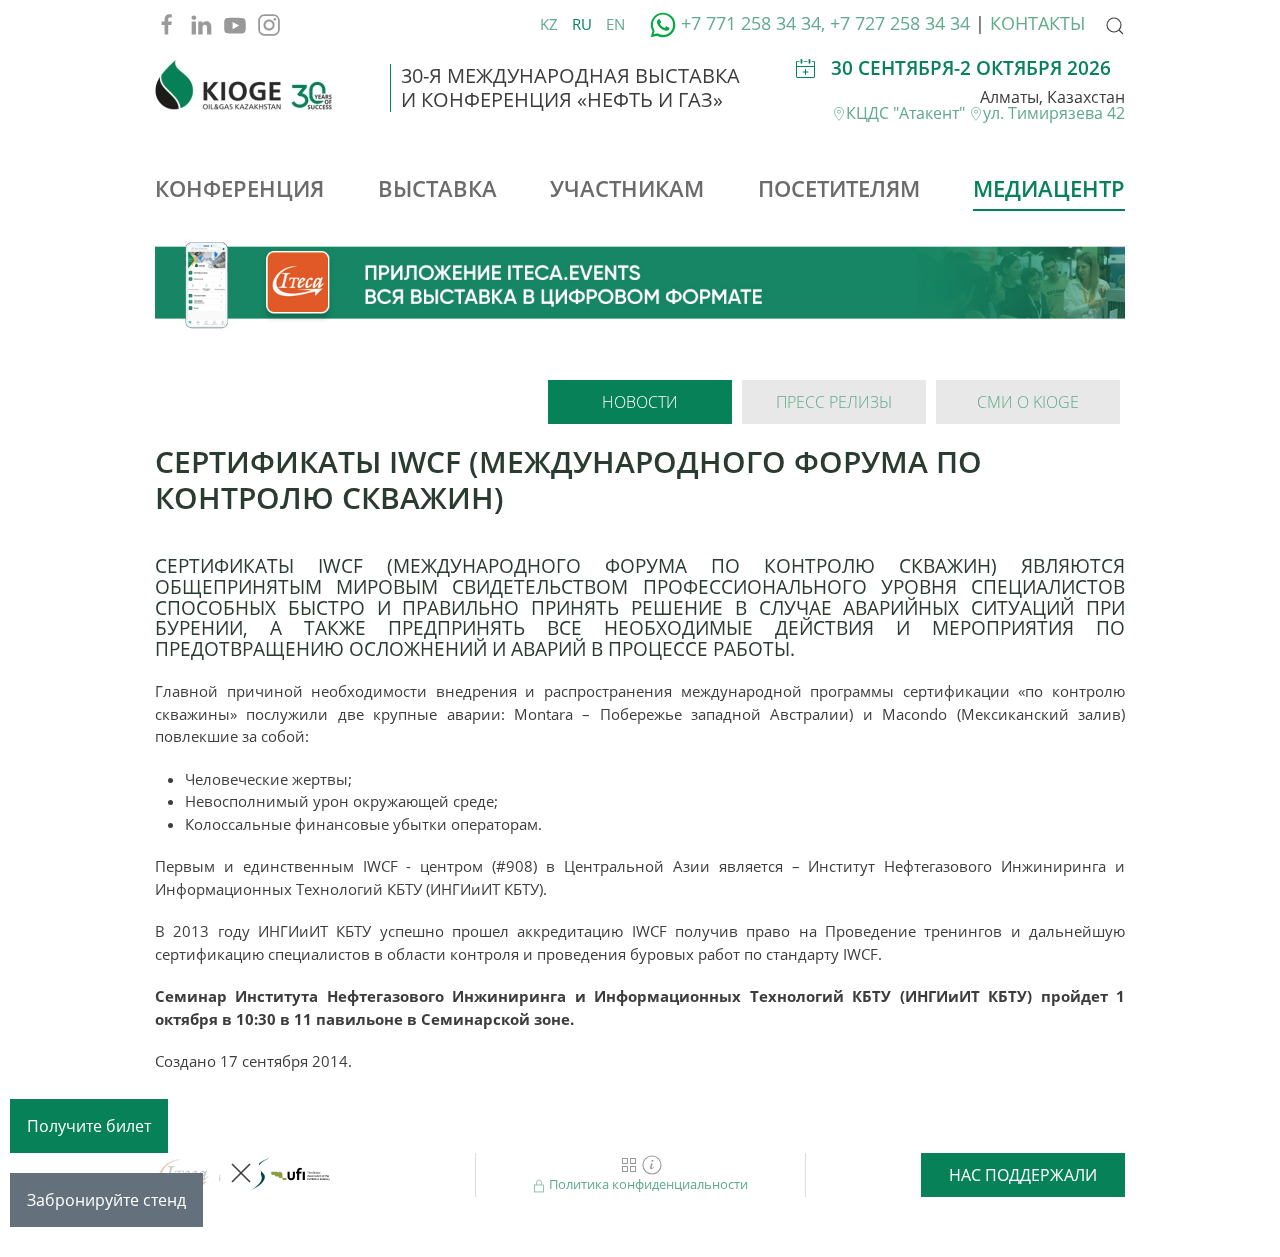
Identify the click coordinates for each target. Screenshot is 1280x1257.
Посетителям (839, 188)
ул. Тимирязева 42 (1054, 113)
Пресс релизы (834, 402)
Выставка (437, 188)
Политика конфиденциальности (647, 1184)
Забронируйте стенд (106, 1200)
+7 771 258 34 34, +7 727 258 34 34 (825, 23)
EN (615, 24)
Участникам (627, 188)
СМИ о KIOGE (1028, 402)
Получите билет (89, 1126)
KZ (551, 24)
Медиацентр (1049, 188)
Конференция (239, 188)
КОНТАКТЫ (1037, 23)
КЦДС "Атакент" (907, 113)
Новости (640, 402)
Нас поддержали (1023, 1175)
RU (584, 24)
